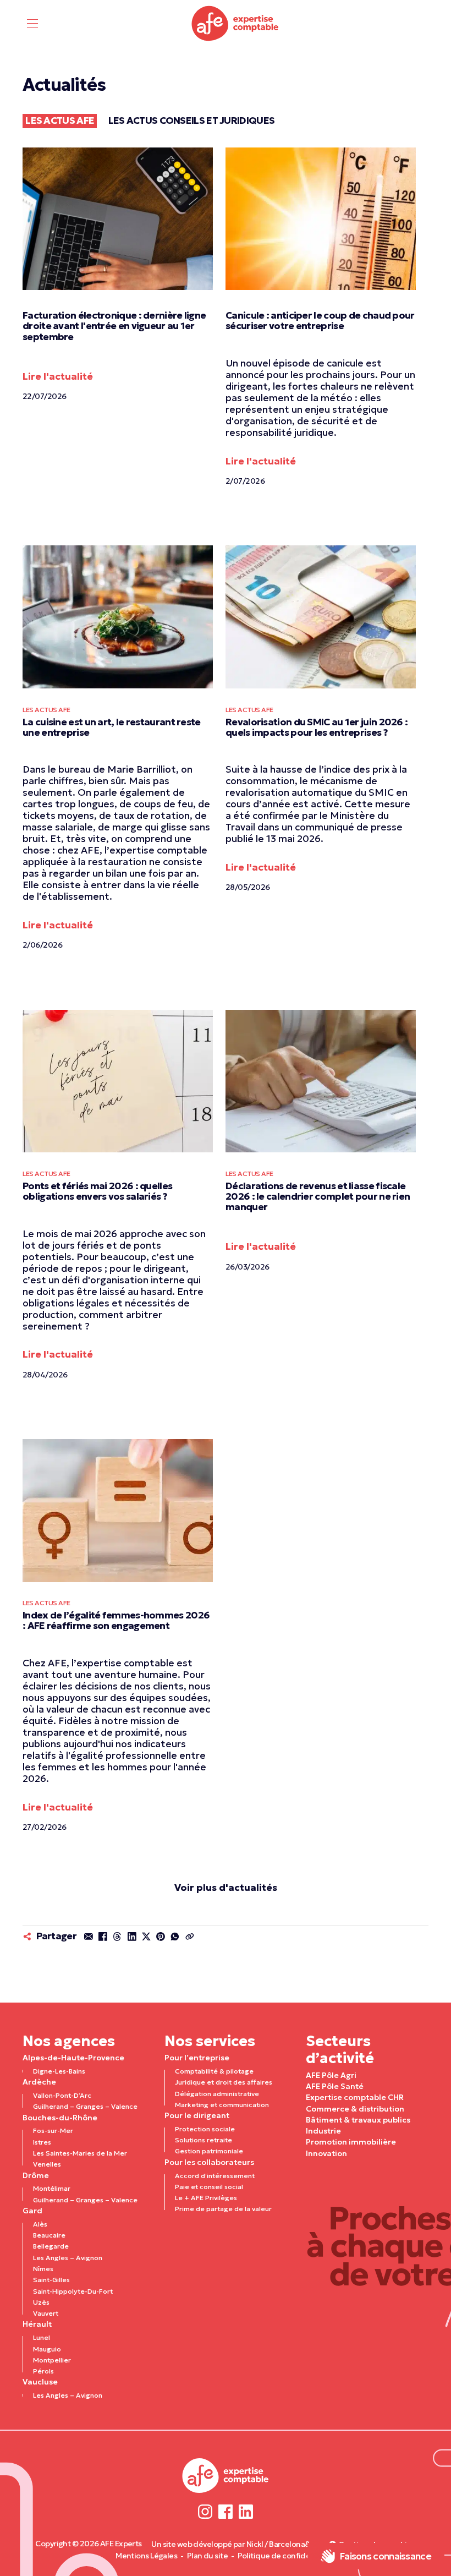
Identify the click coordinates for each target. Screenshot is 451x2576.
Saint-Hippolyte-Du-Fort (73, 2291)
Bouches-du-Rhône (60, 2118)
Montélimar (52, 2188)
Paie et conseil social (209, 2187)
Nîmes (43, 2269)
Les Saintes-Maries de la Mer (80, 2153)
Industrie (323, 2131)
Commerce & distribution (355, 2109)
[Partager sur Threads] (117, 1937)
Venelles (47, 2164)
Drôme (36, 2175)
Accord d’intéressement (215, 2176)
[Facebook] (226, 2511)
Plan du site (207, 2556)
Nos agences (69, 2041)
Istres (42, 2142)
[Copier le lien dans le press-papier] (189, 1937)
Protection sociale (205, 2129)
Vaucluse (40, 2382)
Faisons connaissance (385, 2556)
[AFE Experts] (235, 23)
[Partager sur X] (146, 1937)
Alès (40, 2224)
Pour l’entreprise (197, 2058)
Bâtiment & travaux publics (358, 2120)
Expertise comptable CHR (355, 2097)
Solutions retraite (204, 2140)
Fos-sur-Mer (53, 2131)
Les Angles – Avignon (68, 2258)
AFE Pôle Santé (335, 2086)
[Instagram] (205, 2511)
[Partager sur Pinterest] (161, 1937)
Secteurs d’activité (340, 2050)
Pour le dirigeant (197, 2115)
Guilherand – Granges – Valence (85, 2106)
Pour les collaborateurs (209, 2162)
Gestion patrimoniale (209, 2151)
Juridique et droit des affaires (224, 2082)
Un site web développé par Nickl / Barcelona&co (235, 2544)
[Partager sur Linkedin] (131, 1937)
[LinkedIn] (246, 2511)
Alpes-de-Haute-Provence (73, 2058)
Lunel (42, 2337)
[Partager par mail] (89, 1937)
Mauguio (47, 2349)
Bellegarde (51, 2246)
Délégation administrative (217, 2094)
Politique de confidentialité (287, 2556)
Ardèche (39, 2082)
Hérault (37, 2324)
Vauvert (46, 2313)
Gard (32, 2211)
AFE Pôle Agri (331, 2075)
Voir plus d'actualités (226, 1888)
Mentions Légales (146, 2556)
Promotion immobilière (351, 2142)
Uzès (41, 2302)
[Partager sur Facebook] (103, 1937)
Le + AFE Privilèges (206, 2198)
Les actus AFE (60, 121)
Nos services (210, 2041)
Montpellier (52, 2360)
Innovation (326, 2153)
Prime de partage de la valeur (223, 2209)
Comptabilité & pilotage (214, 2071)
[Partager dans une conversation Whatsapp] (175, 1937)
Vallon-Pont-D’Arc (62, 2095)
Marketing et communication (222, 2105)
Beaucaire (49, 2235)
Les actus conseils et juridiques (192, 121)
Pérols (43, 2371)
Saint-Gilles (51, 2280)
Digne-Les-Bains (59, 2071)
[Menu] (33, 23)
